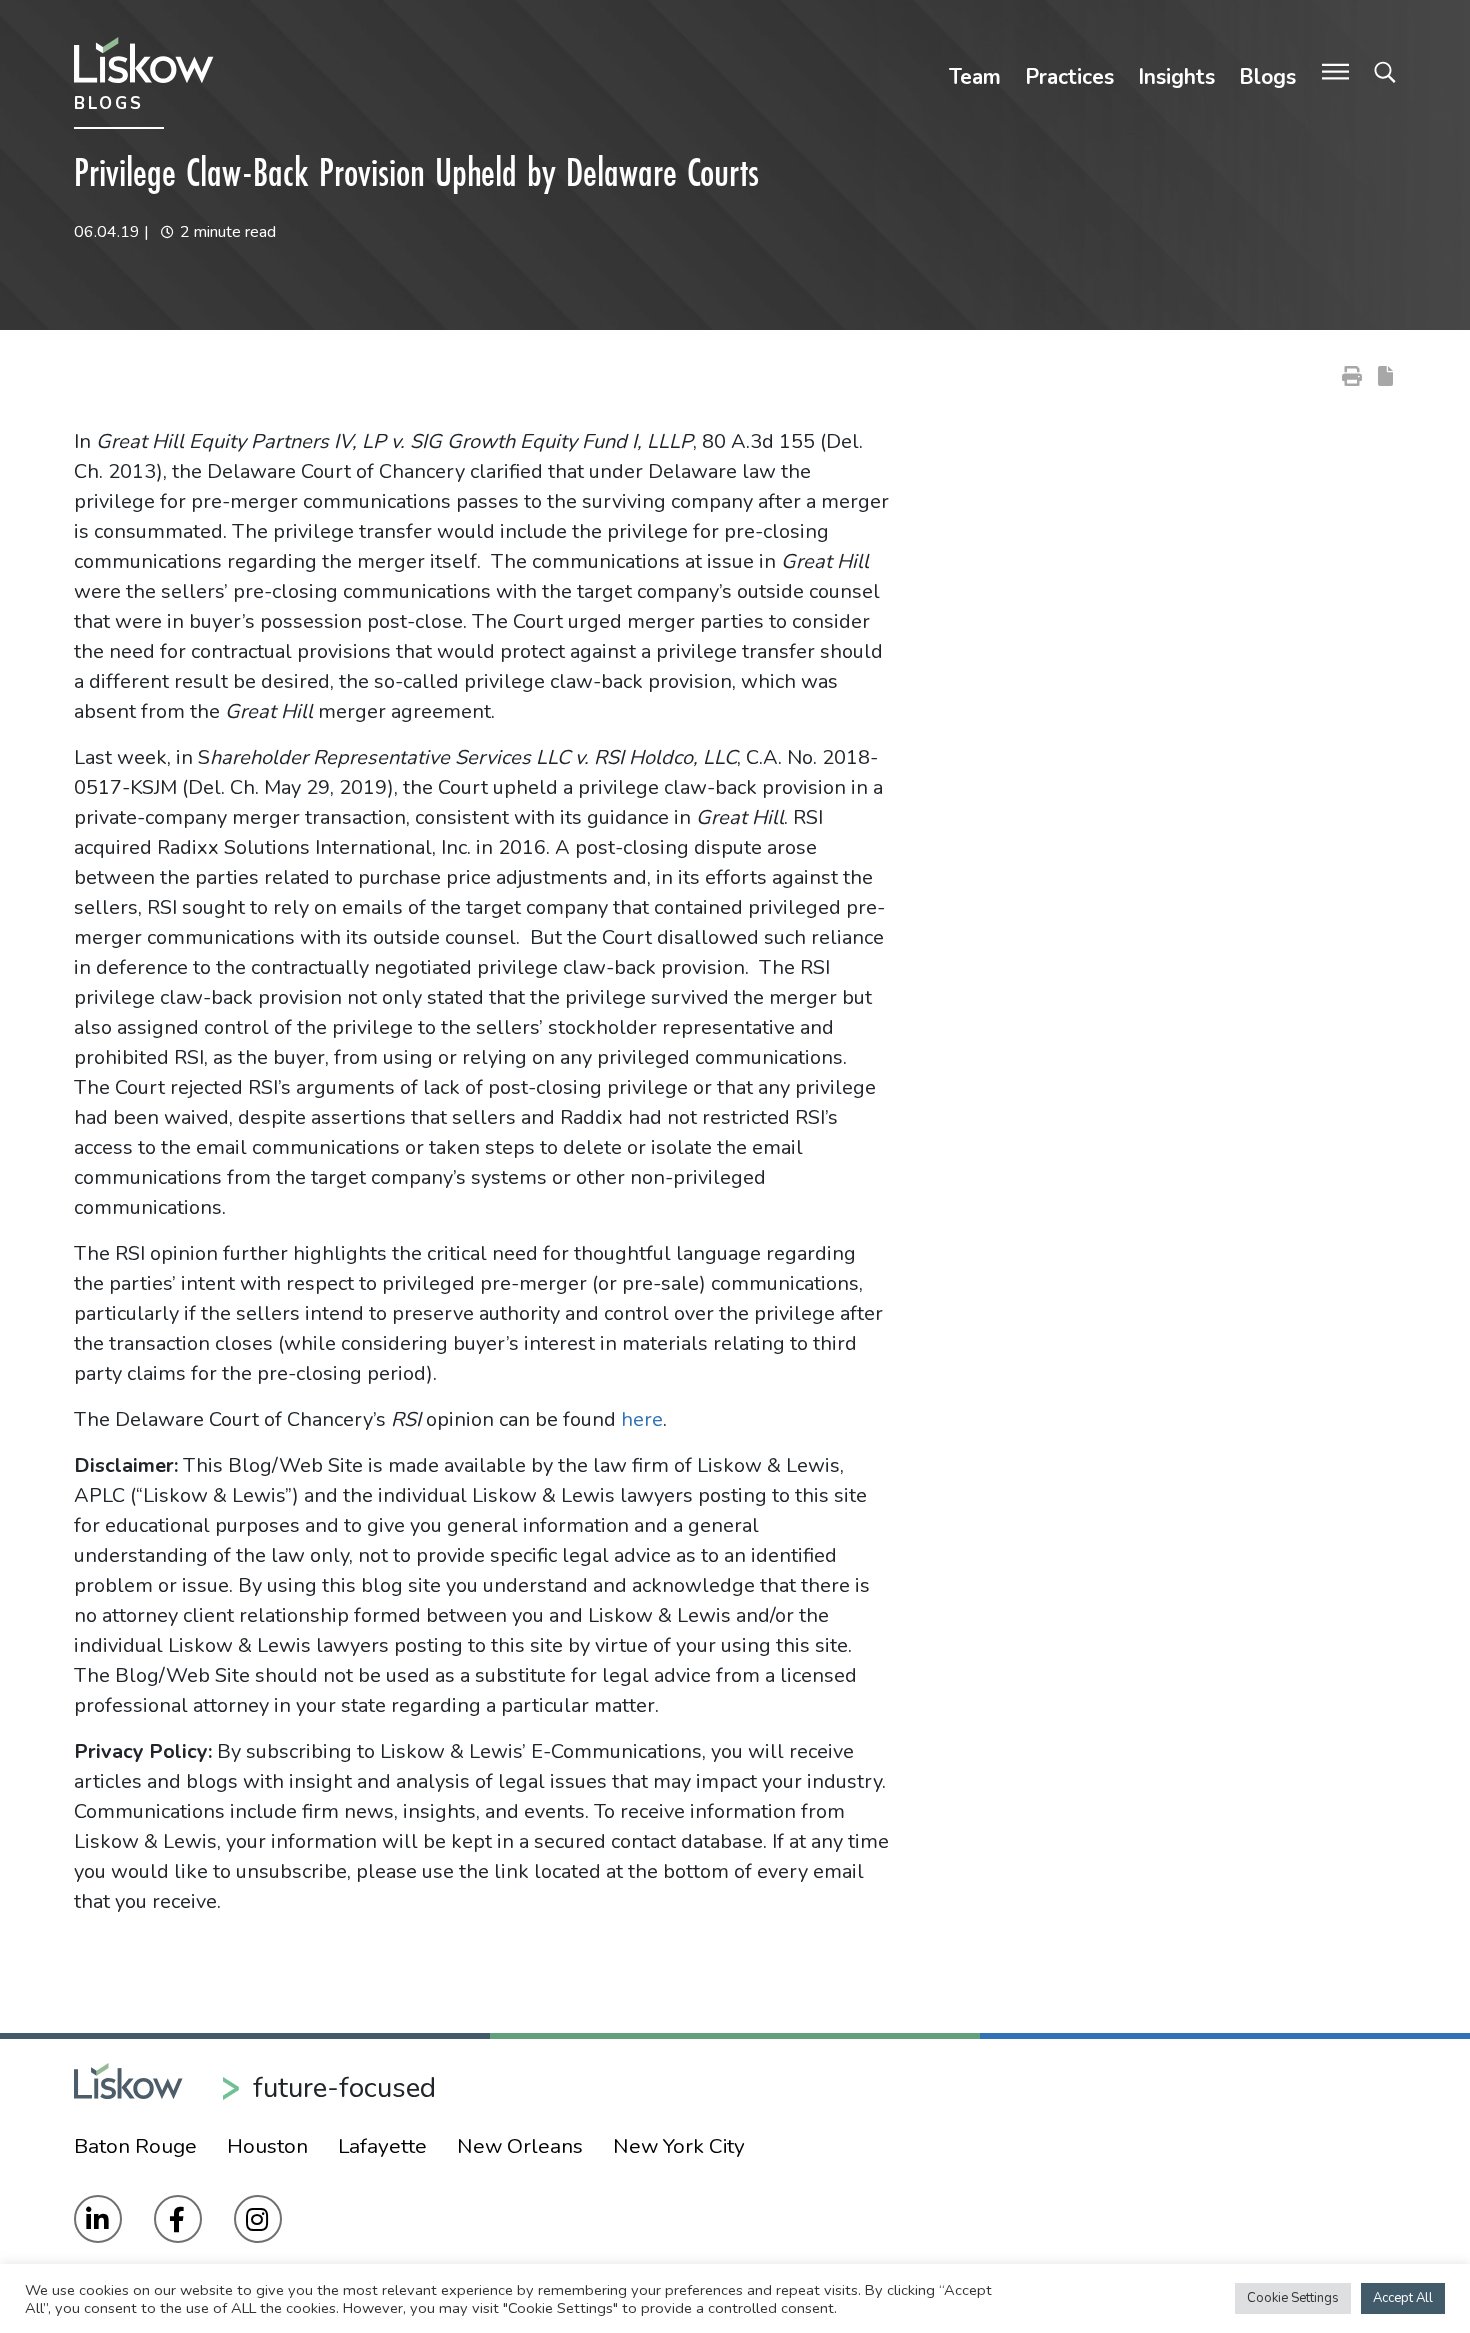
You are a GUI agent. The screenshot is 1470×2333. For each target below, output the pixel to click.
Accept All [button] (1403, 2298)
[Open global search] (1385, 73)
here (642, 1419)
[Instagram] (258, 2219)
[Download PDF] (1385, 375)
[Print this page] (1352, 375)
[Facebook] (178, 2219)
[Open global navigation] (1335, 73)
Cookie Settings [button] (1293, 2298)
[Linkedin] (98, 2219)
